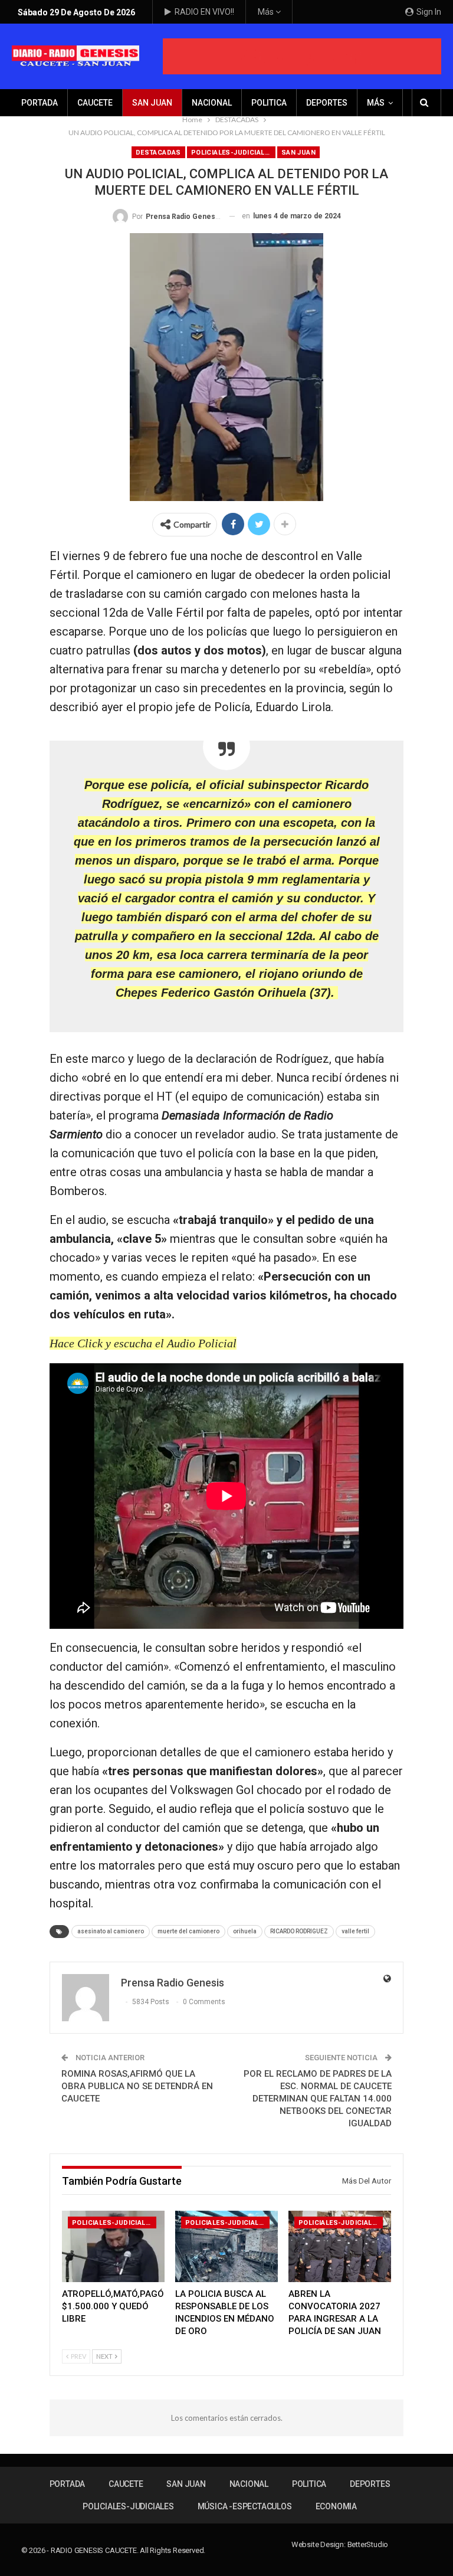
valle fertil (355, 1931)
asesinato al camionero (111, 1931)
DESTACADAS (158, 153)
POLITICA (269, 103)
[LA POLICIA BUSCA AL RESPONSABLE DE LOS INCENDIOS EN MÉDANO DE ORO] (226, 2247)
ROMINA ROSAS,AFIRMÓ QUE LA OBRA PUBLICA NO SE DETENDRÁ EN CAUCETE (137, 2086)
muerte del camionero (188, 1931)
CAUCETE (95, 103)
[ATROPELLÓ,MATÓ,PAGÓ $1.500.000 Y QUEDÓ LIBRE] (113, 2247)
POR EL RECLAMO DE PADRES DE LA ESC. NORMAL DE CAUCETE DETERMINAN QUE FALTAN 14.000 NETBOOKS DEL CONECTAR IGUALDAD (318, 2099)
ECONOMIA (336, 2506)
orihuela (245, 1931)
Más (267, 12)
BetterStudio (368, 2544)
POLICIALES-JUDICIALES (232, 153)
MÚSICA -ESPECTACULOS (245, 2506)
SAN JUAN (152, 103)
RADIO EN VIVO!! (204, 12)
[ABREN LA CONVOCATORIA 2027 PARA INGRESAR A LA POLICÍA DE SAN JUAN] (340, 2247)
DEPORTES (327, 103)
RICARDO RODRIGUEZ (299, 1931)
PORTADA (40, 103)
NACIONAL (212, 103)
